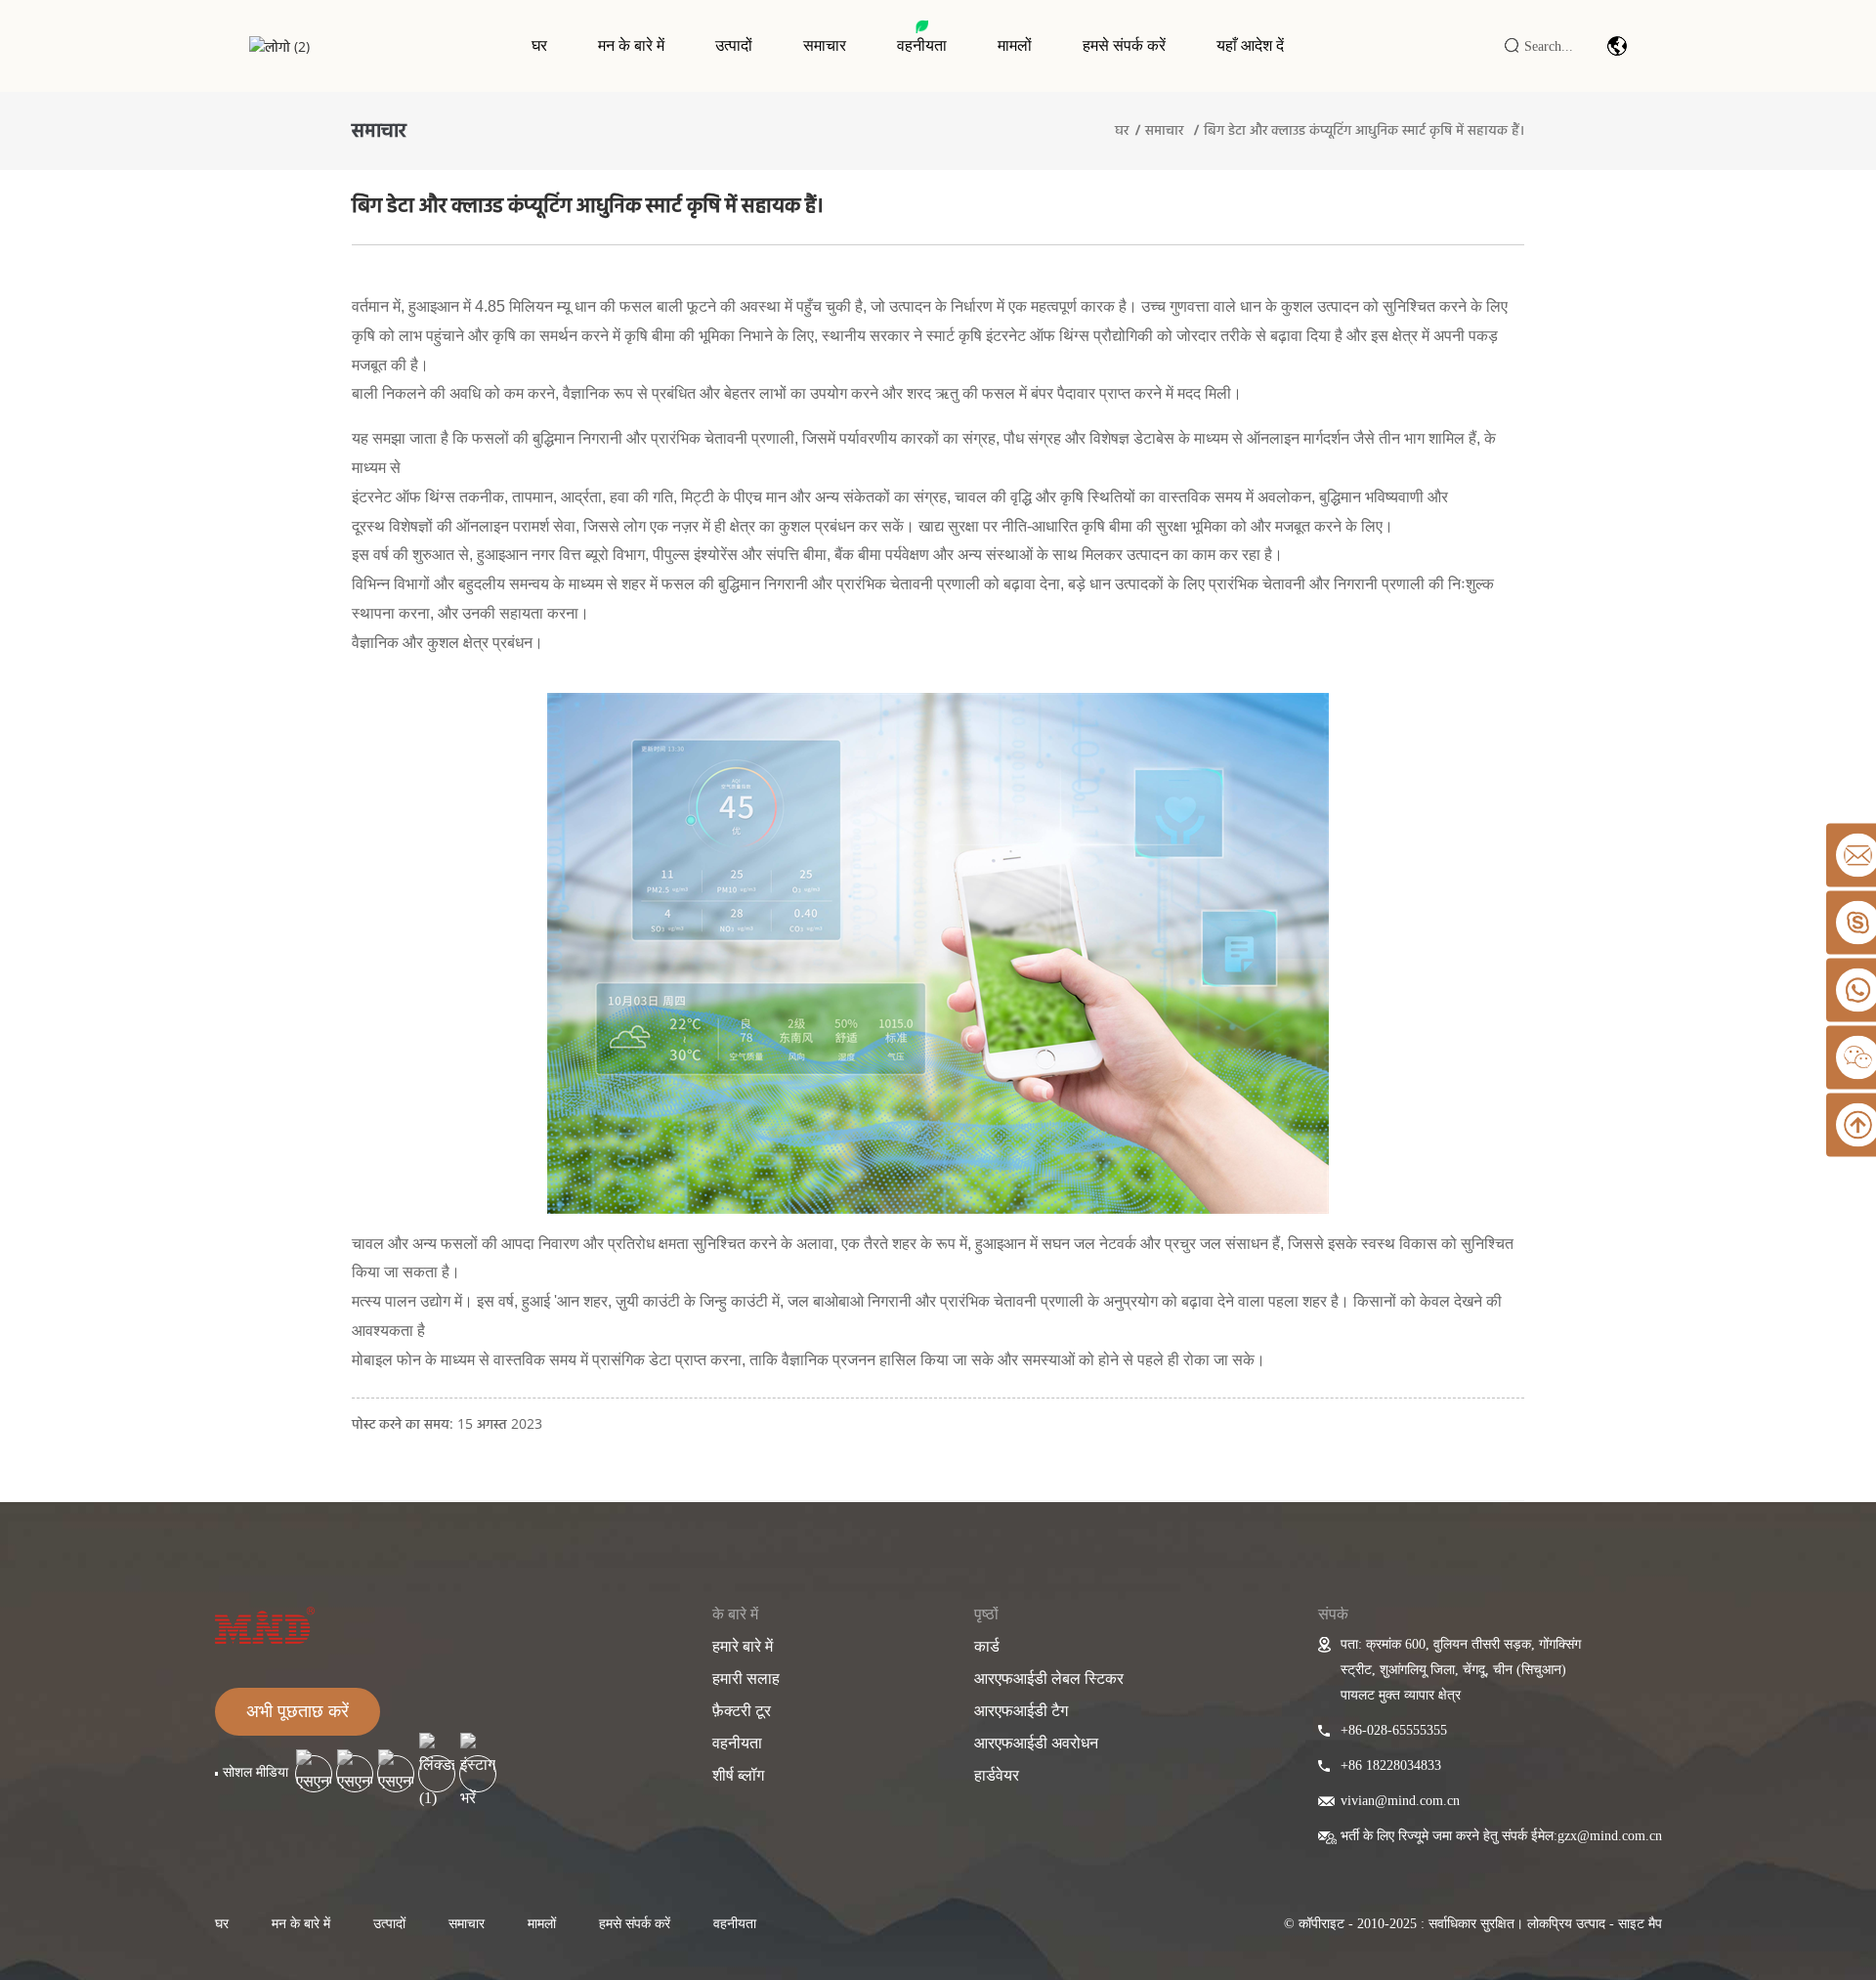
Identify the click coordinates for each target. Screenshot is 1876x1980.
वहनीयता (922, 45)
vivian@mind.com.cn (1400, 1801)
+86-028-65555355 (1394, 1730)
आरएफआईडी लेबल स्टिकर (1049, 1679)
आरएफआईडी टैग (1021, 1711)
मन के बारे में (631, 45)
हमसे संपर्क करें (1124, 45)
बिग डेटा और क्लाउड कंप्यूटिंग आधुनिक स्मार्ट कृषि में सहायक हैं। (1364, 129)
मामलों (1015, 45)
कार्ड (987, 1646)
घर (539, 45)
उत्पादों (734, 45)
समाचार (825, 45)
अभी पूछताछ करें (298, 1711)
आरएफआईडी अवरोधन (1036, 1743)
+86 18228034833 (1391, 1765)
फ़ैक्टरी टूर (742, 1711)
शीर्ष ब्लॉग (738, 1775)
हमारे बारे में (743, 1646)
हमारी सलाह (746, 1679)
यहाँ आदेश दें (1250, 45)
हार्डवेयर (997, 1775)
